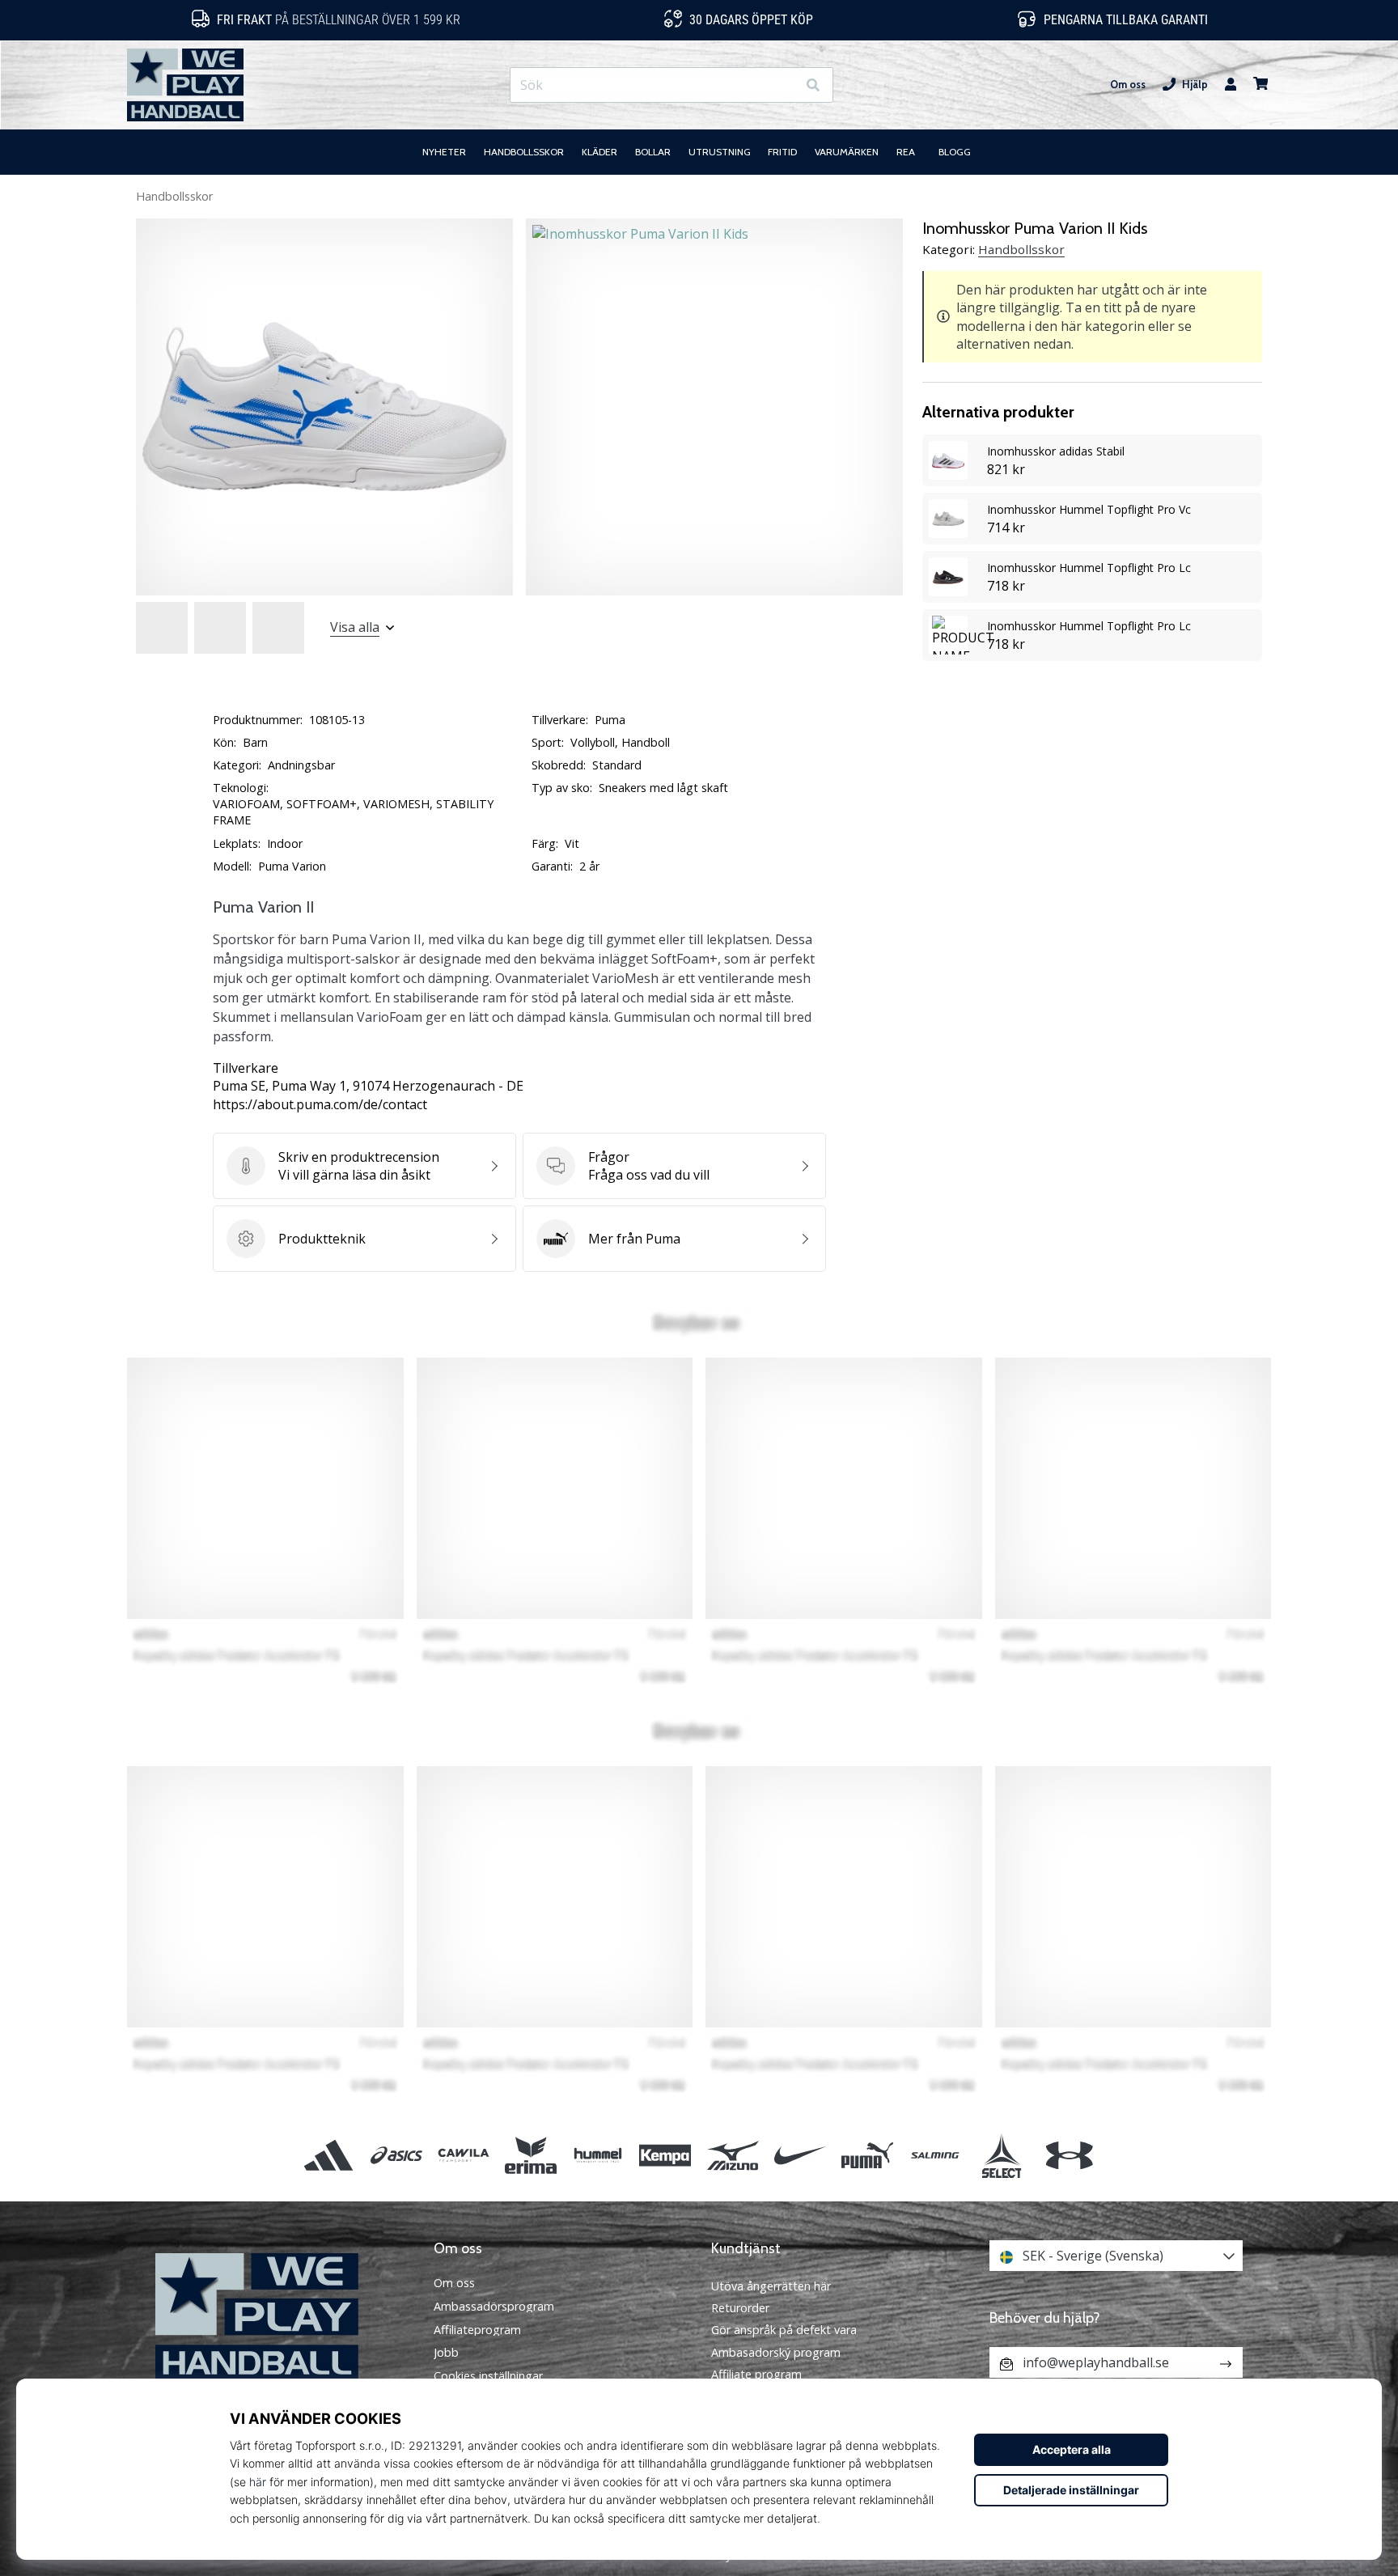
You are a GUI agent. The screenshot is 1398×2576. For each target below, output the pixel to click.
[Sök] (813, 85)
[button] (784, 85)
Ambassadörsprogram (494, 2307)
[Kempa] (665, 2155)
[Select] (1002, 2155)
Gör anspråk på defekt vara (784, 2330)
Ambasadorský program (776, 2352)
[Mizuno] (733, 2155)
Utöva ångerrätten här (771, 2286)
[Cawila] (463, 2155)
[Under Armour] (1069, 2155)
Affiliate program (756, 2374)
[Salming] (935, 2155)
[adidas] (329, 2155)
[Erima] (530, 2155)
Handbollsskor (174, 196)
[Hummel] (598, 2155)
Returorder (740, 2308)
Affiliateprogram (477, 2330)
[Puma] (867, 2155)
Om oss (1128, 85)
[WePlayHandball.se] (282, 2317)
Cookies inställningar (488, 2376)
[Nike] (800, 2155)
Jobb (446, 2353)
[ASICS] (396, 2155)
